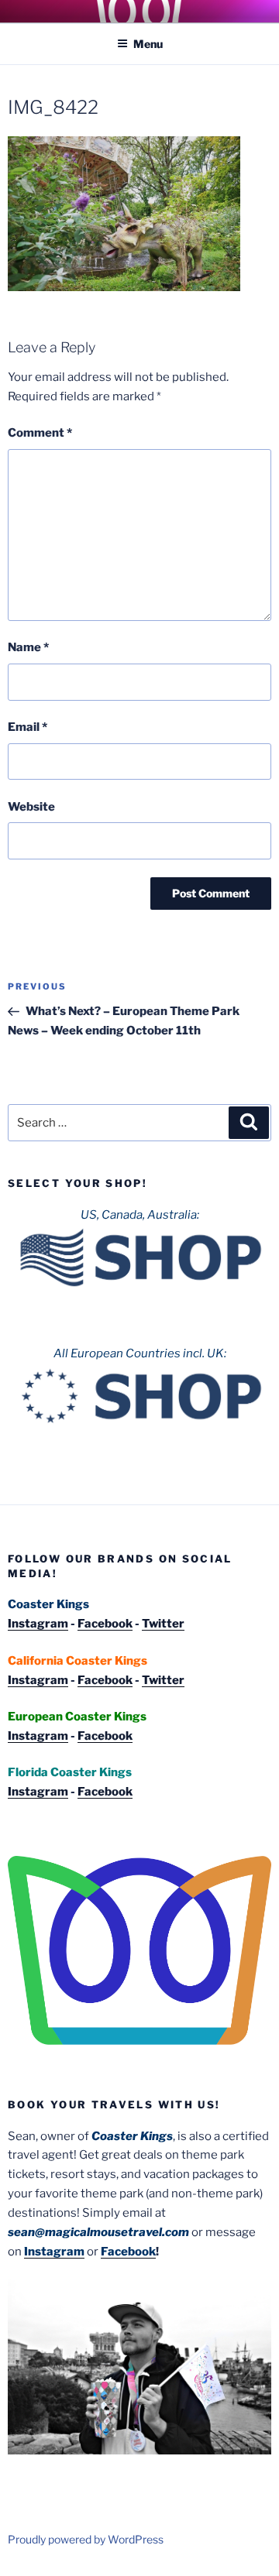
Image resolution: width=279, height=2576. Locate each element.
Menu (148, 44)
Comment (40, 433)
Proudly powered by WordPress (86, 2539)
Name (28, 647)
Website (31, 807)
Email (28, 727)
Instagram (38, 1624)
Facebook (105, 1624)
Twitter (163, 1624)
